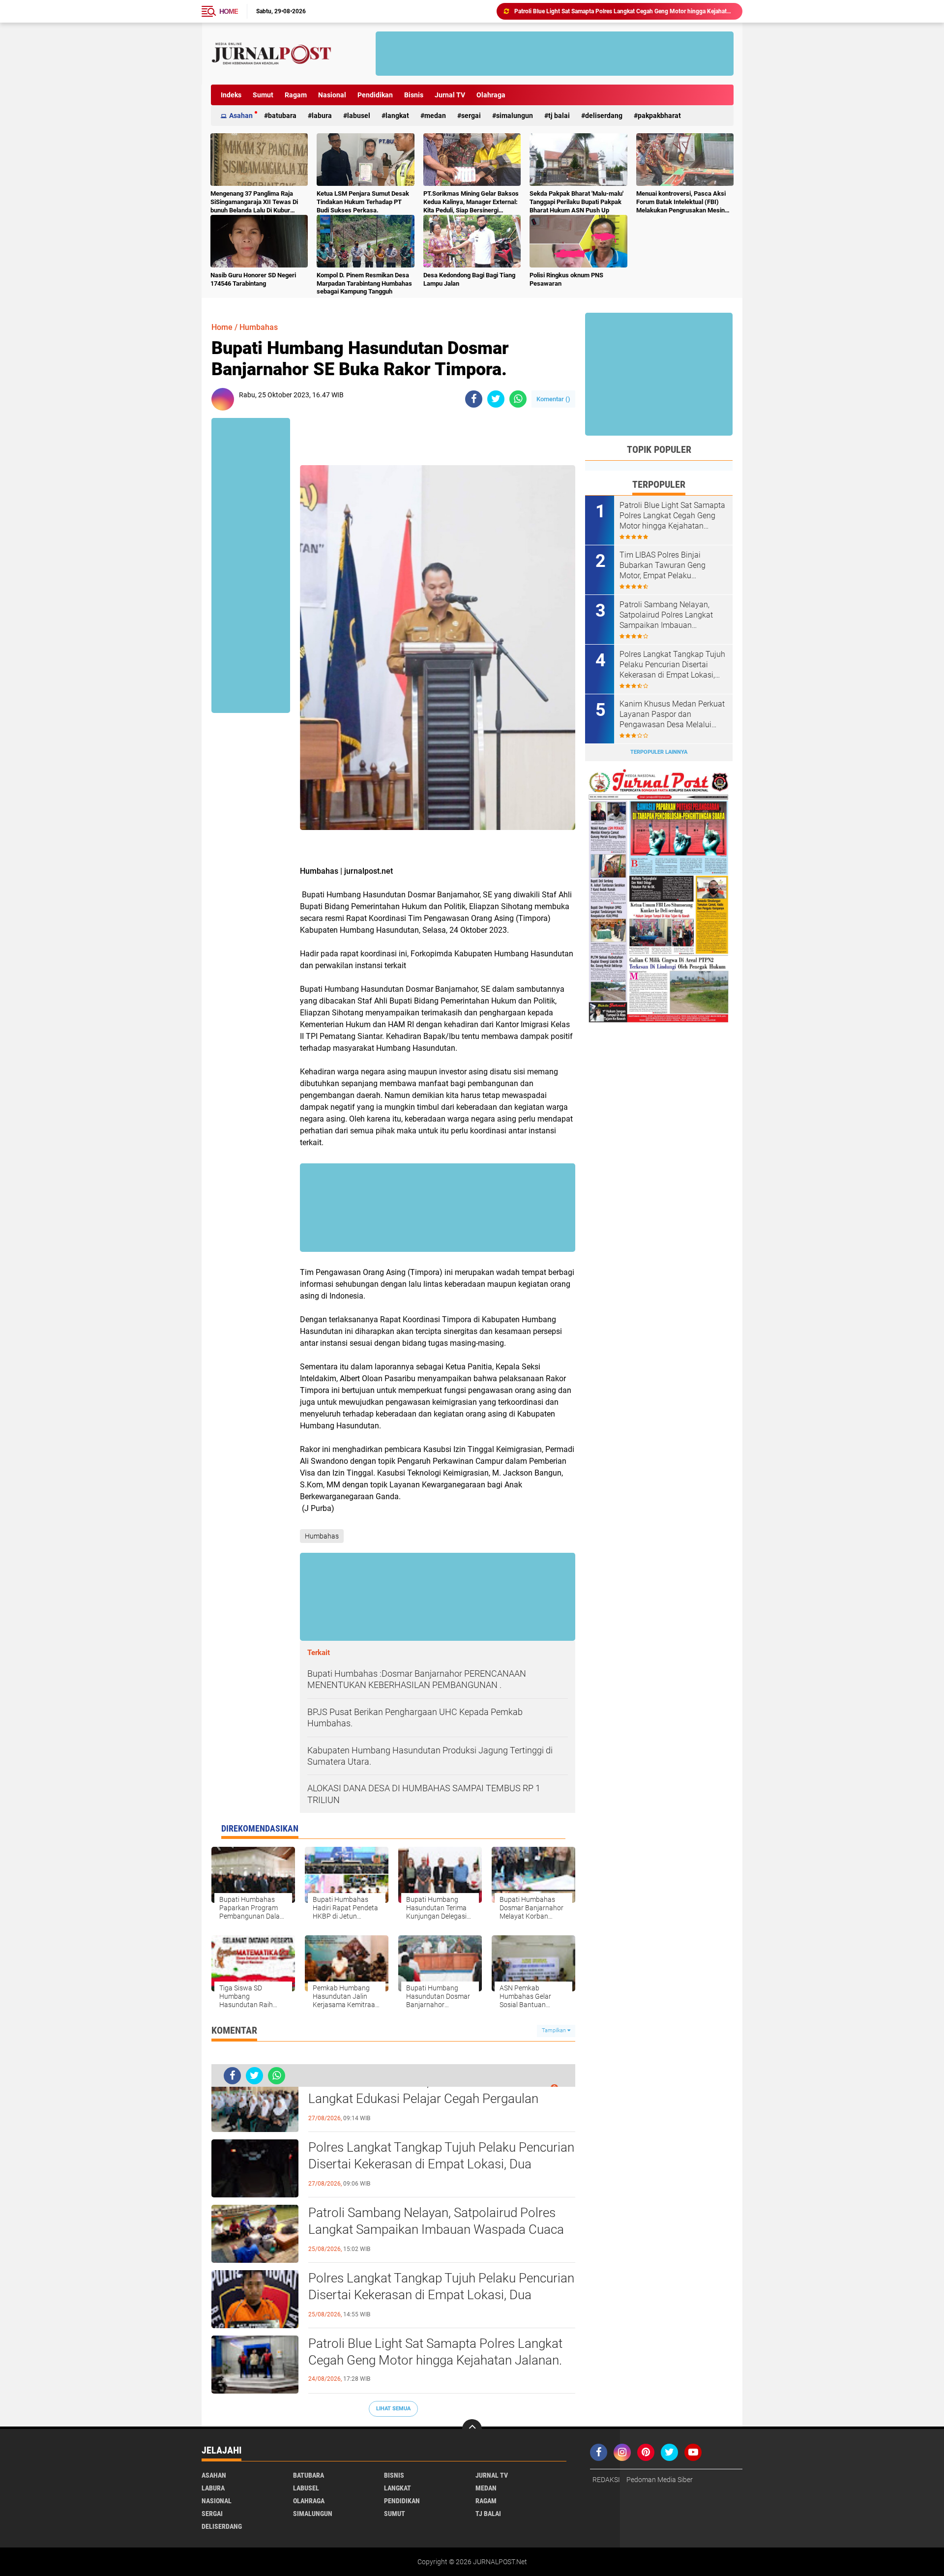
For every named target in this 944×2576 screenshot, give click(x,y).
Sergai (471, 116)
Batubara (282, 116)
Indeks (231, 95)
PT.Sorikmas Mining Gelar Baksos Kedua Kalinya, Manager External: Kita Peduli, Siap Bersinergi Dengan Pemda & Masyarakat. (471, 202)
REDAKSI (606, 2480)
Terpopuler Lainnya (659, 752)
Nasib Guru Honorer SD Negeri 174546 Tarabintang (253, 279)
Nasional (332, 95)
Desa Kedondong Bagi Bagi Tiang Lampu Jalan (469, 279)
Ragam (296, 95)
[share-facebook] (474, 399)
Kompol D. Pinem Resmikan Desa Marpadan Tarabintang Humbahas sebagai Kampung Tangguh (364, 283)
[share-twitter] (496, 399)
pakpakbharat (659, 116)
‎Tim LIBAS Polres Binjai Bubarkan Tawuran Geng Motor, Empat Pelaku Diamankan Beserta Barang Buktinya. (667, 565)
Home (229, 11)
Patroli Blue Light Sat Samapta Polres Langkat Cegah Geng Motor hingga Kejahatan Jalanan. (435, 2352)
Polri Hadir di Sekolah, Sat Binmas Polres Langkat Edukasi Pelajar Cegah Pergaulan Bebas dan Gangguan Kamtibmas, (423, 2099)
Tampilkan (555, 2030)
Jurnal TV (450, 95)
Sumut (263, 95)
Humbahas (259, 327)
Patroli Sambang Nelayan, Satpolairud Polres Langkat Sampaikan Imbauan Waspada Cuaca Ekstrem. (436, 2229)
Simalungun (515, 116)
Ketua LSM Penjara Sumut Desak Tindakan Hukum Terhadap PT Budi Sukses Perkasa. (363, 202)
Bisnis (414, 95)
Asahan (241, 116)
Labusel (359, 116)
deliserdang (604, 116)
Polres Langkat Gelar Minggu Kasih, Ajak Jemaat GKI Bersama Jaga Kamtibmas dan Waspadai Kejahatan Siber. (624, 11)
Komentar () (553, 399)
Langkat (397, 116)
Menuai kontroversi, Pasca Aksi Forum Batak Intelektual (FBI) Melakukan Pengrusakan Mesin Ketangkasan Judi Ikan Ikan (681, 202)
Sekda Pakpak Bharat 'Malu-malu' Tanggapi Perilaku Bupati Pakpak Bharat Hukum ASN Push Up (576, 202)
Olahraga (491, 95)
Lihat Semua (393, 2409)
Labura (322, 116)
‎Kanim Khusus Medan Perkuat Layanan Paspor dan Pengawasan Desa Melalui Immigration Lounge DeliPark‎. (672, 714)
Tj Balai (559, 116)
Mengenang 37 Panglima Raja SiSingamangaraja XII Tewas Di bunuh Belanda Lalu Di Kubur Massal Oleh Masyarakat (254, 202)
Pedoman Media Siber (660, 2480)
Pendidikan (375, 95)
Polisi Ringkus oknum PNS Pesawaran (566, 279)
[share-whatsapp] (518, 399)
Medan (435, 116)
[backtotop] (472, 2429)
